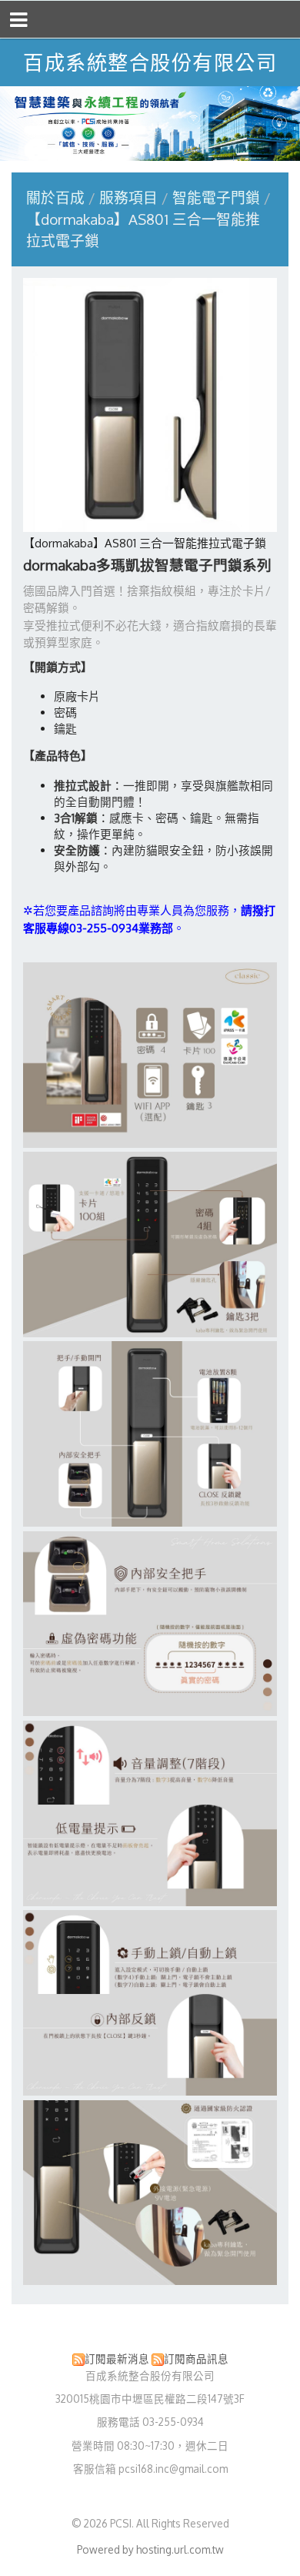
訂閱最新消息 (117, 2359)
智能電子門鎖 (216, 197)
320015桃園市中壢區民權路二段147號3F (150, 2399)
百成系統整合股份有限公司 (150, 62)
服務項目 (130, 197)
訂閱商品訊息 (196, 2359)
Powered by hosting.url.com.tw (150, 2549)
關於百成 (55, 197)
